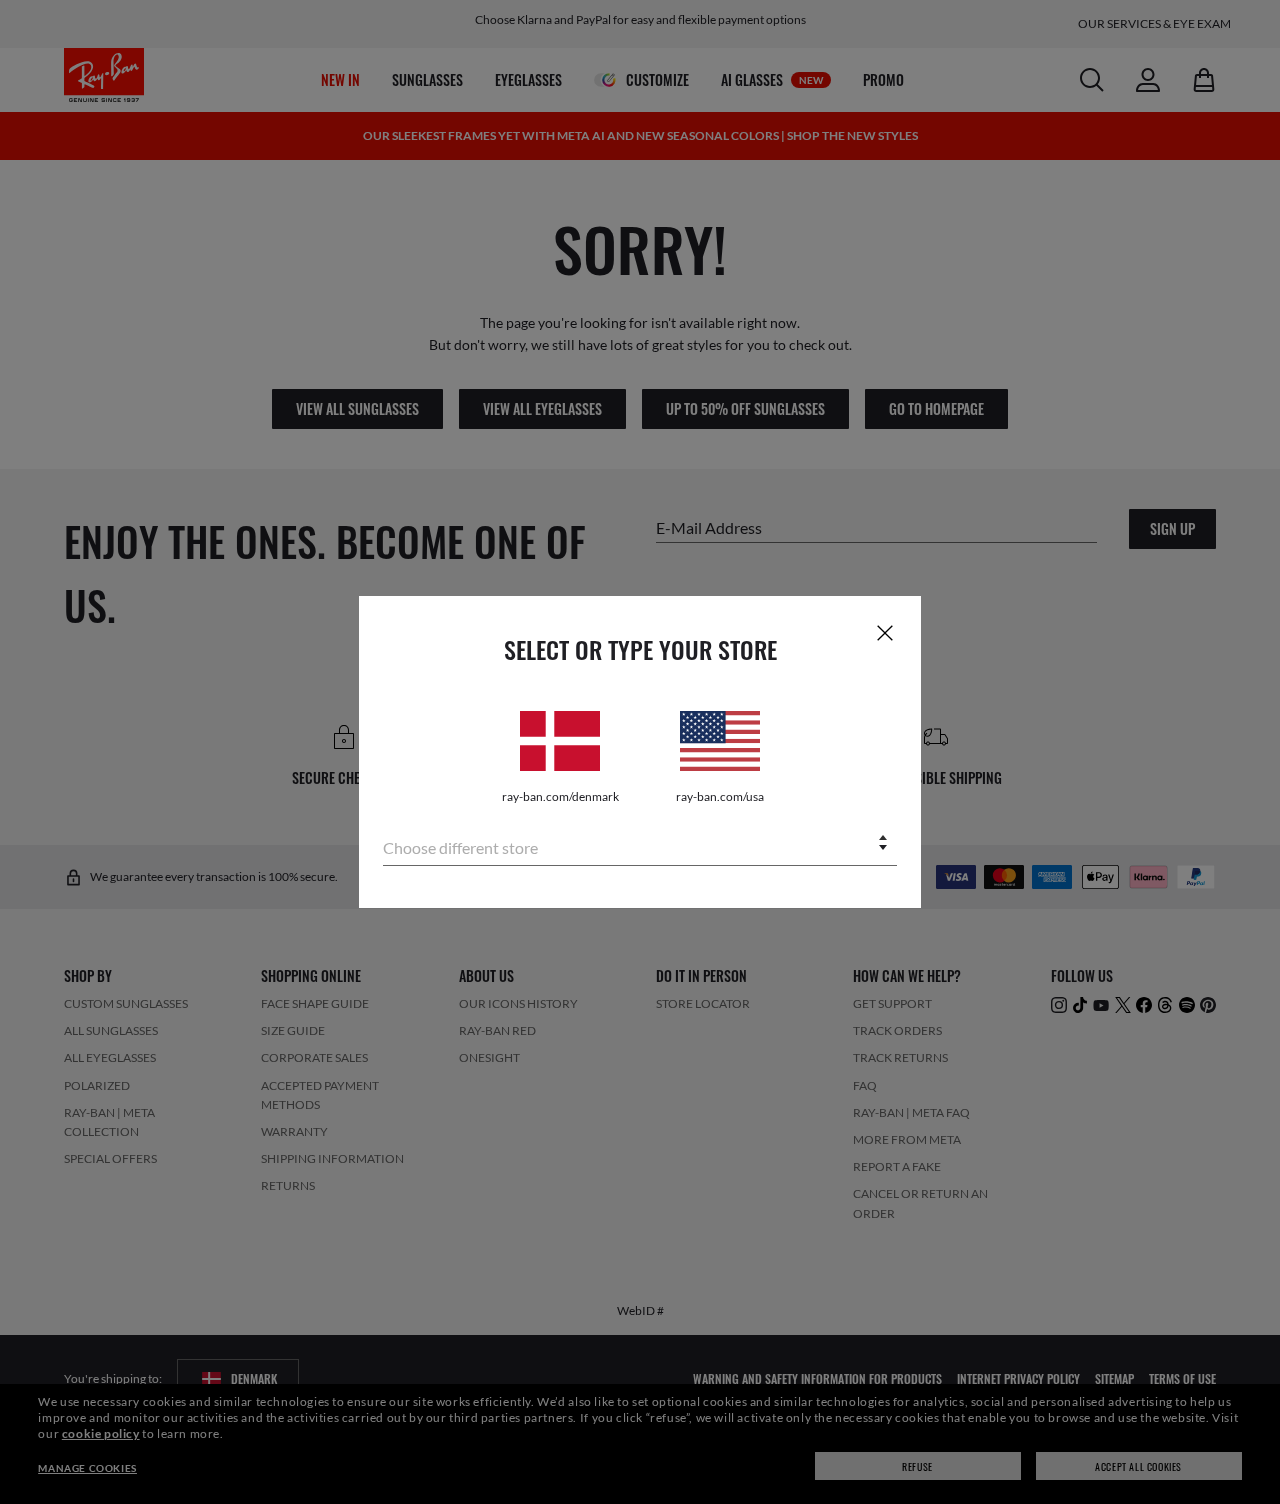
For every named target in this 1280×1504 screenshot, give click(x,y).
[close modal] (885, 632)
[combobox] (640, 844)
